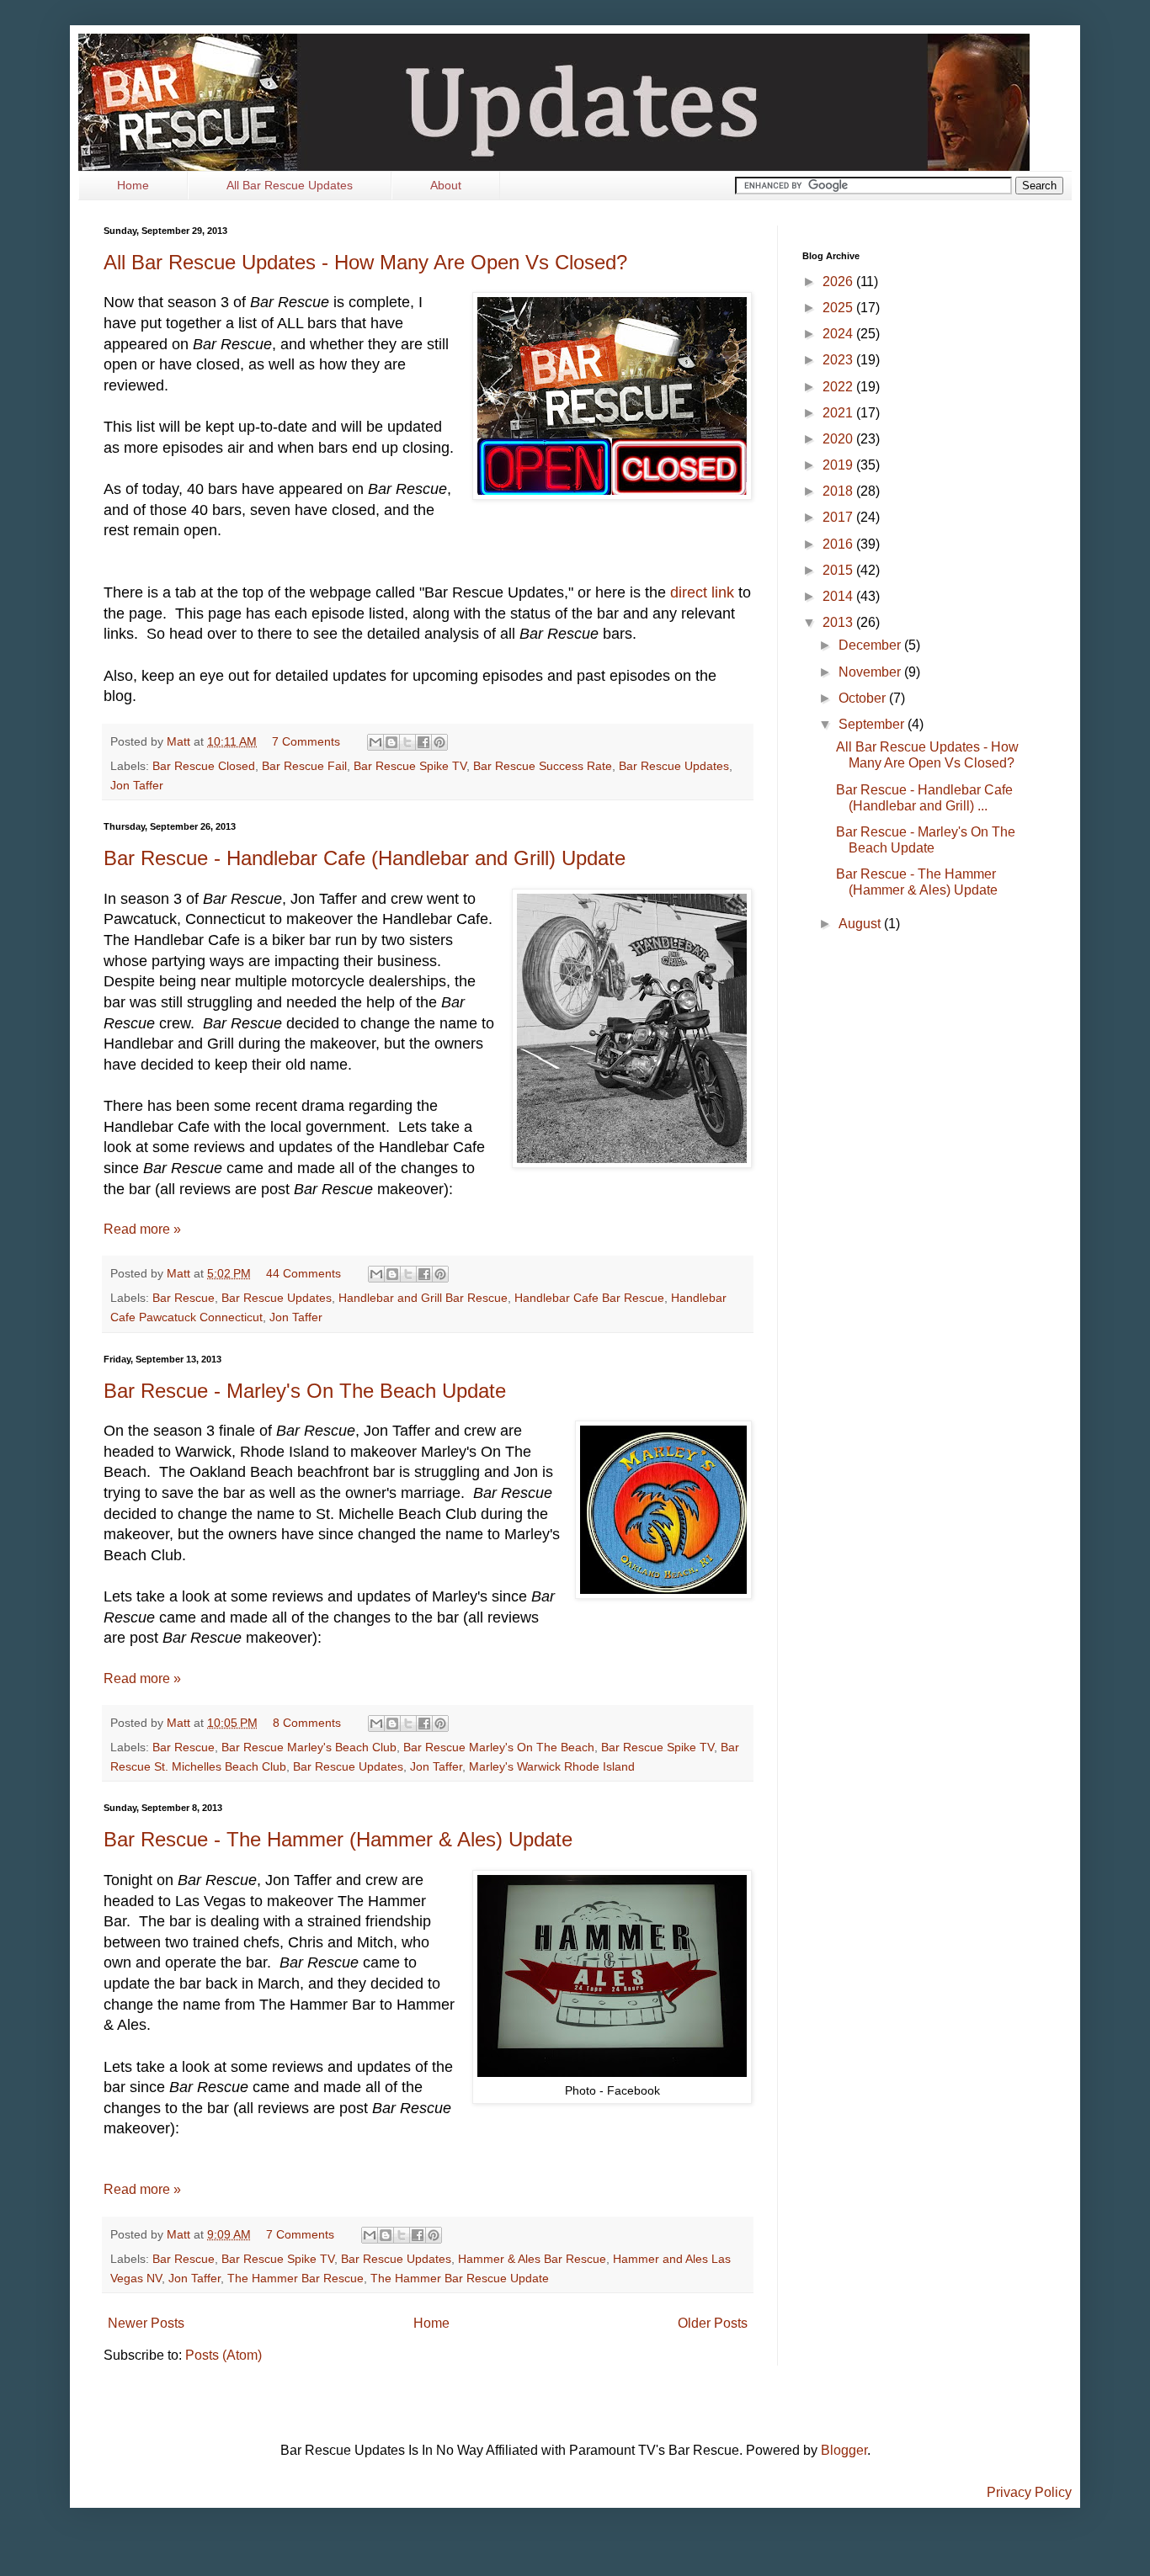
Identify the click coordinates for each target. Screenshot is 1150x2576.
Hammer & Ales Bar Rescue (532, 2259)
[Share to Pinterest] (439, 742)
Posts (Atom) (224, 2355)
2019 (839, 465)
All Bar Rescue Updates (290, 185)
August (861, 924)
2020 (839, 439)
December (871, 645)
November (871, 672)
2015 (839, 570)
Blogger (844, 2450)
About (446, 185)
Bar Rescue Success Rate (543, 766)
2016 (839, 544)
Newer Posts (146, 2323)
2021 (839, 413)
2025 (839, 308)
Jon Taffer (137, 785)
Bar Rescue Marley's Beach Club (309, 1747)
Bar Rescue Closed (204, 766)
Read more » (142, 1229)
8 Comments (307, 1723)
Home (133, 185)
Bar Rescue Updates (674, 766)
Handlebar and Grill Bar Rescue (423, 1298)
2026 (839, 282)
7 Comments (306, 741)
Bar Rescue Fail (304, 766)
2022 (839, 387)
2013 (839, 622)
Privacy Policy (1029, 2492)
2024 (839, 334)
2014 (839, 596)
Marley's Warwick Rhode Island (552, 1766)
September (873, 724)
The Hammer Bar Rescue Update (460, 2278)
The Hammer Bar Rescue (295, 2278)
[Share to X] (407, 742)
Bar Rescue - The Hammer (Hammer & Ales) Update (338, 1839)
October (864, 698)
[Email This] (375, 742)
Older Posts (713, 2323)
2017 (839, 517)
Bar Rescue (184, 1298)
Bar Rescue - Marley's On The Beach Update (305, 1391)
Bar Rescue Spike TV (410, 766)
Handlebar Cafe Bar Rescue (589, 1298)
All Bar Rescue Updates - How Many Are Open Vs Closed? (365, 262)
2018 (839, 491)
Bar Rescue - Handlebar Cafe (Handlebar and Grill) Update (365, 858)
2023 (839, 360)
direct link (702, 592)
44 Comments (303, 1273)
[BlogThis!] (391, 742)
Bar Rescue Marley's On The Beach (499, 1747)
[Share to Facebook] (423, 742)
